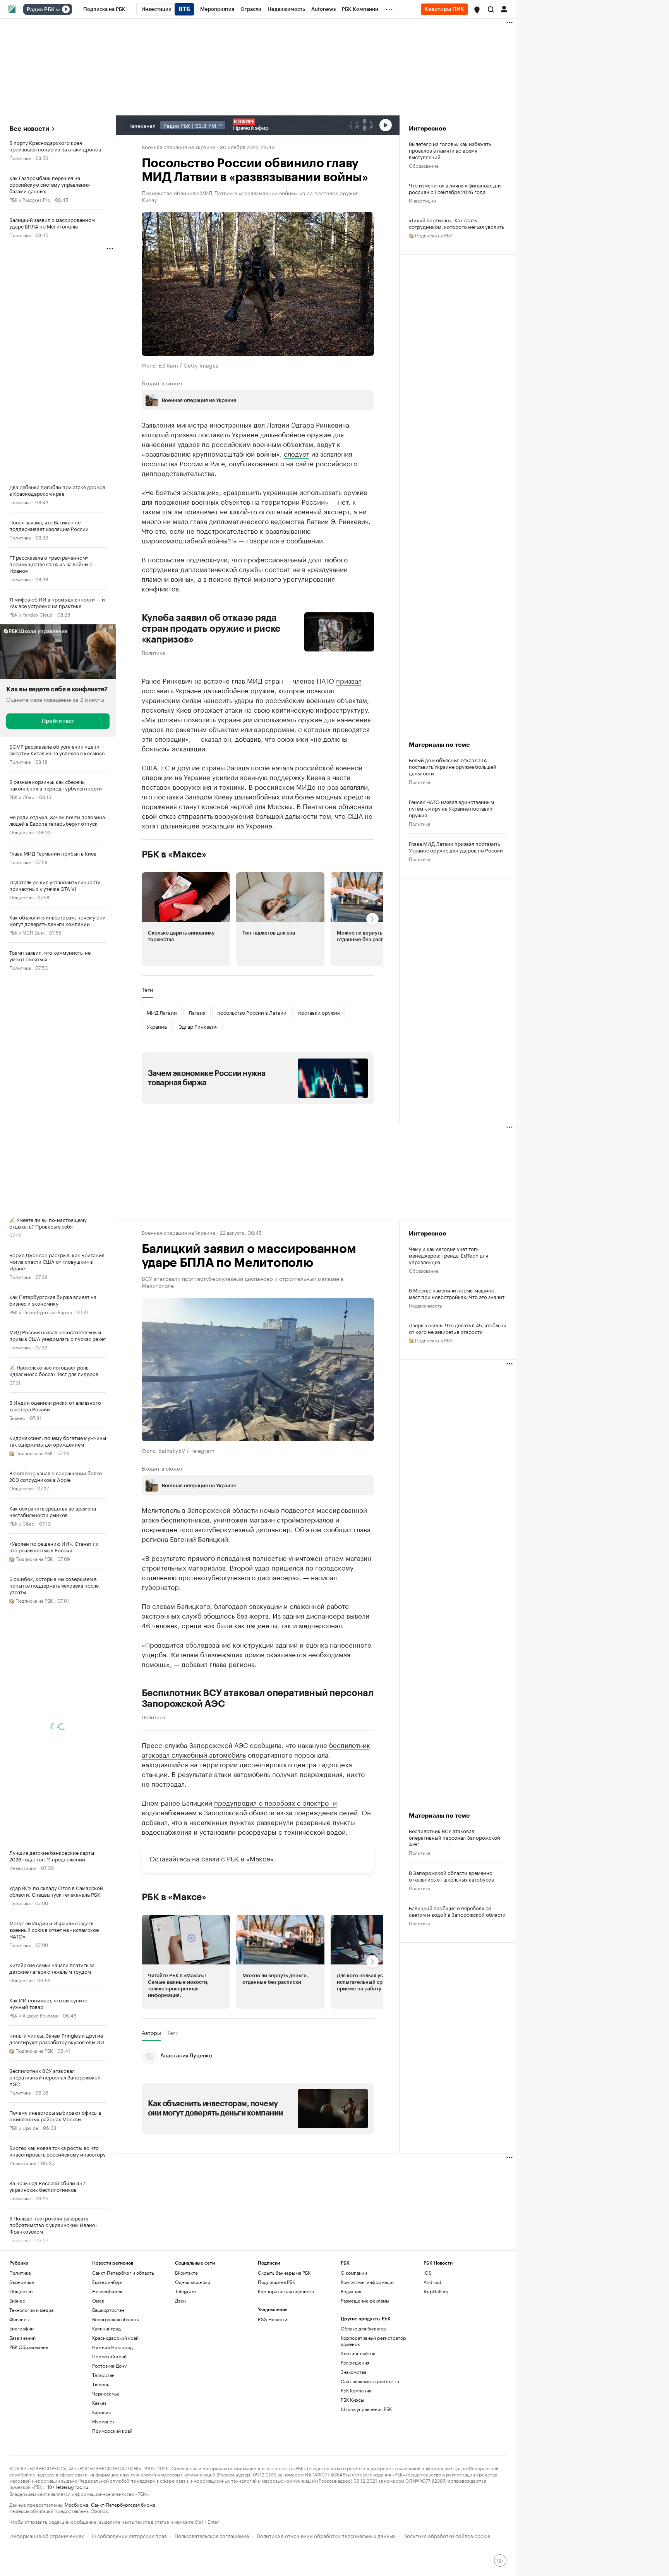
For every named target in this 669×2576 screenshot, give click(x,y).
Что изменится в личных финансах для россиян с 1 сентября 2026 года (455, 188)
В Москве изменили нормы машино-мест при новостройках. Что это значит (457, 1293)
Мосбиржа (76, 2504)
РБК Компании (356, 2390)
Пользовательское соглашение (212, 2535)
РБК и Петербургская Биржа (41, 1312)
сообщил (337, 1529)
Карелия (101, 2412)
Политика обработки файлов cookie (447, 2535)
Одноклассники (193, 2282)
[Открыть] (58, 10)
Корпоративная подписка (286, 2291)
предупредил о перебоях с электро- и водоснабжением (239, 1807)
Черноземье (106, 2393)
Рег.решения (355, 2362)
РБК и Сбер (22, 797)
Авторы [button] (151, 2032)
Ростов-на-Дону (109, 2365)
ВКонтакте (186, 2273)
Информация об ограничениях (47, 2535)
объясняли (355, 806)
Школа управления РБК (366, 2409)
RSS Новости (273, 2319)
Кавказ (99, 2403)
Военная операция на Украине (178, 146)
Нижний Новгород (112, 2347)
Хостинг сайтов (358, 2353)
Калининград (106, 2328)
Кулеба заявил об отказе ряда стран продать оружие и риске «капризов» (211, 629)
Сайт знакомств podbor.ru (370, 2381)
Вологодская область (116, 2319)
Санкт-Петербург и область (123, 2273)
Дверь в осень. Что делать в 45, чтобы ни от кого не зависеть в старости (458, 1328)
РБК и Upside (24, 2127)
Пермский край (109, 2356)
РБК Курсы (352, 2400)
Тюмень (101, 2384)
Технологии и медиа (31, 2310)
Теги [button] (147, 990)
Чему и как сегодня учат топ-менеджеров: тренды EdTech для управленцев (449, 1255)
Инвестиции (23, 1867)
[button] (477, 10)
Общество (21, 832)
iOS (428, 2273)
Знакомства (353, 2372)
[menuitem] (104, 9)
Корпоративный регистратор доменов (373, 2341)
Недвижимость (425, 1305)
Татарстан (103, 2375)
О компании (354, 2273)
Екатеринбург (108, 2282)
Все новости (29, 129)
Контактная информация (368, 2282)
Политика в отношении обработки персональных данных (326, 2535)
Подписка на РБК (276, 2282)
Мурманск (103, 2421)
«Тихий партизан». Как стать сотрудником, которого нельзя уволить (456, 223)
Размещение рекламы (365, 2300)
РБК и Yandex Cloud (31, 614)
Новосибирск (107, 2291)
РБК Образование (29, 2347)
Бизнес (17, 1417)
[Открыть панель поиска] (491, 9)
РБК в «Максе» (174, 854)
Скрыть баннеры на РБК (284, 2273)
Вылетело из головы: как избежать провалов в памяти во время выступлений (450, 150)
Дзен (180, 2300)
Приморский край (112, 2431)
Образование (424, 165)
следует (297, 453)
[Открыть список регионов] (477, 10)
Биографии (21, 2328)
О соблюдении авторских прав (129, 2535)
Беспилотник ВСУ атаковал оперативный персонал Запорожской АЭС (258, 1698)
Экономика (21, 2282)
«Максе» (260, 1858)
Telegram (185, 2291)
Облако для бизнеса (363, 2328)
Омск (98, 2300)
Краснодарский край (115, 2338)
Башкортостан (108, 2310)
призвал (349, 680)
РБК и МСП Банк (27, 932)
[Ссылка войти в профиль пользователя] (504, 9)
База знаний (22, 2338)
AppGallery (436, 2291)
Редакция (351, 2291)
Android (432, 2282)
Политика (20, 157)
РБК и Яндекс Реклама (34, 2015)
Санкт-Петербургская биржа (123, 2504)
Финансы (19, 2319)
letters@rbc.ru (72, 2486)
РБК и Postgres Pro (30, 199)
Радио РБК (41, 10)
